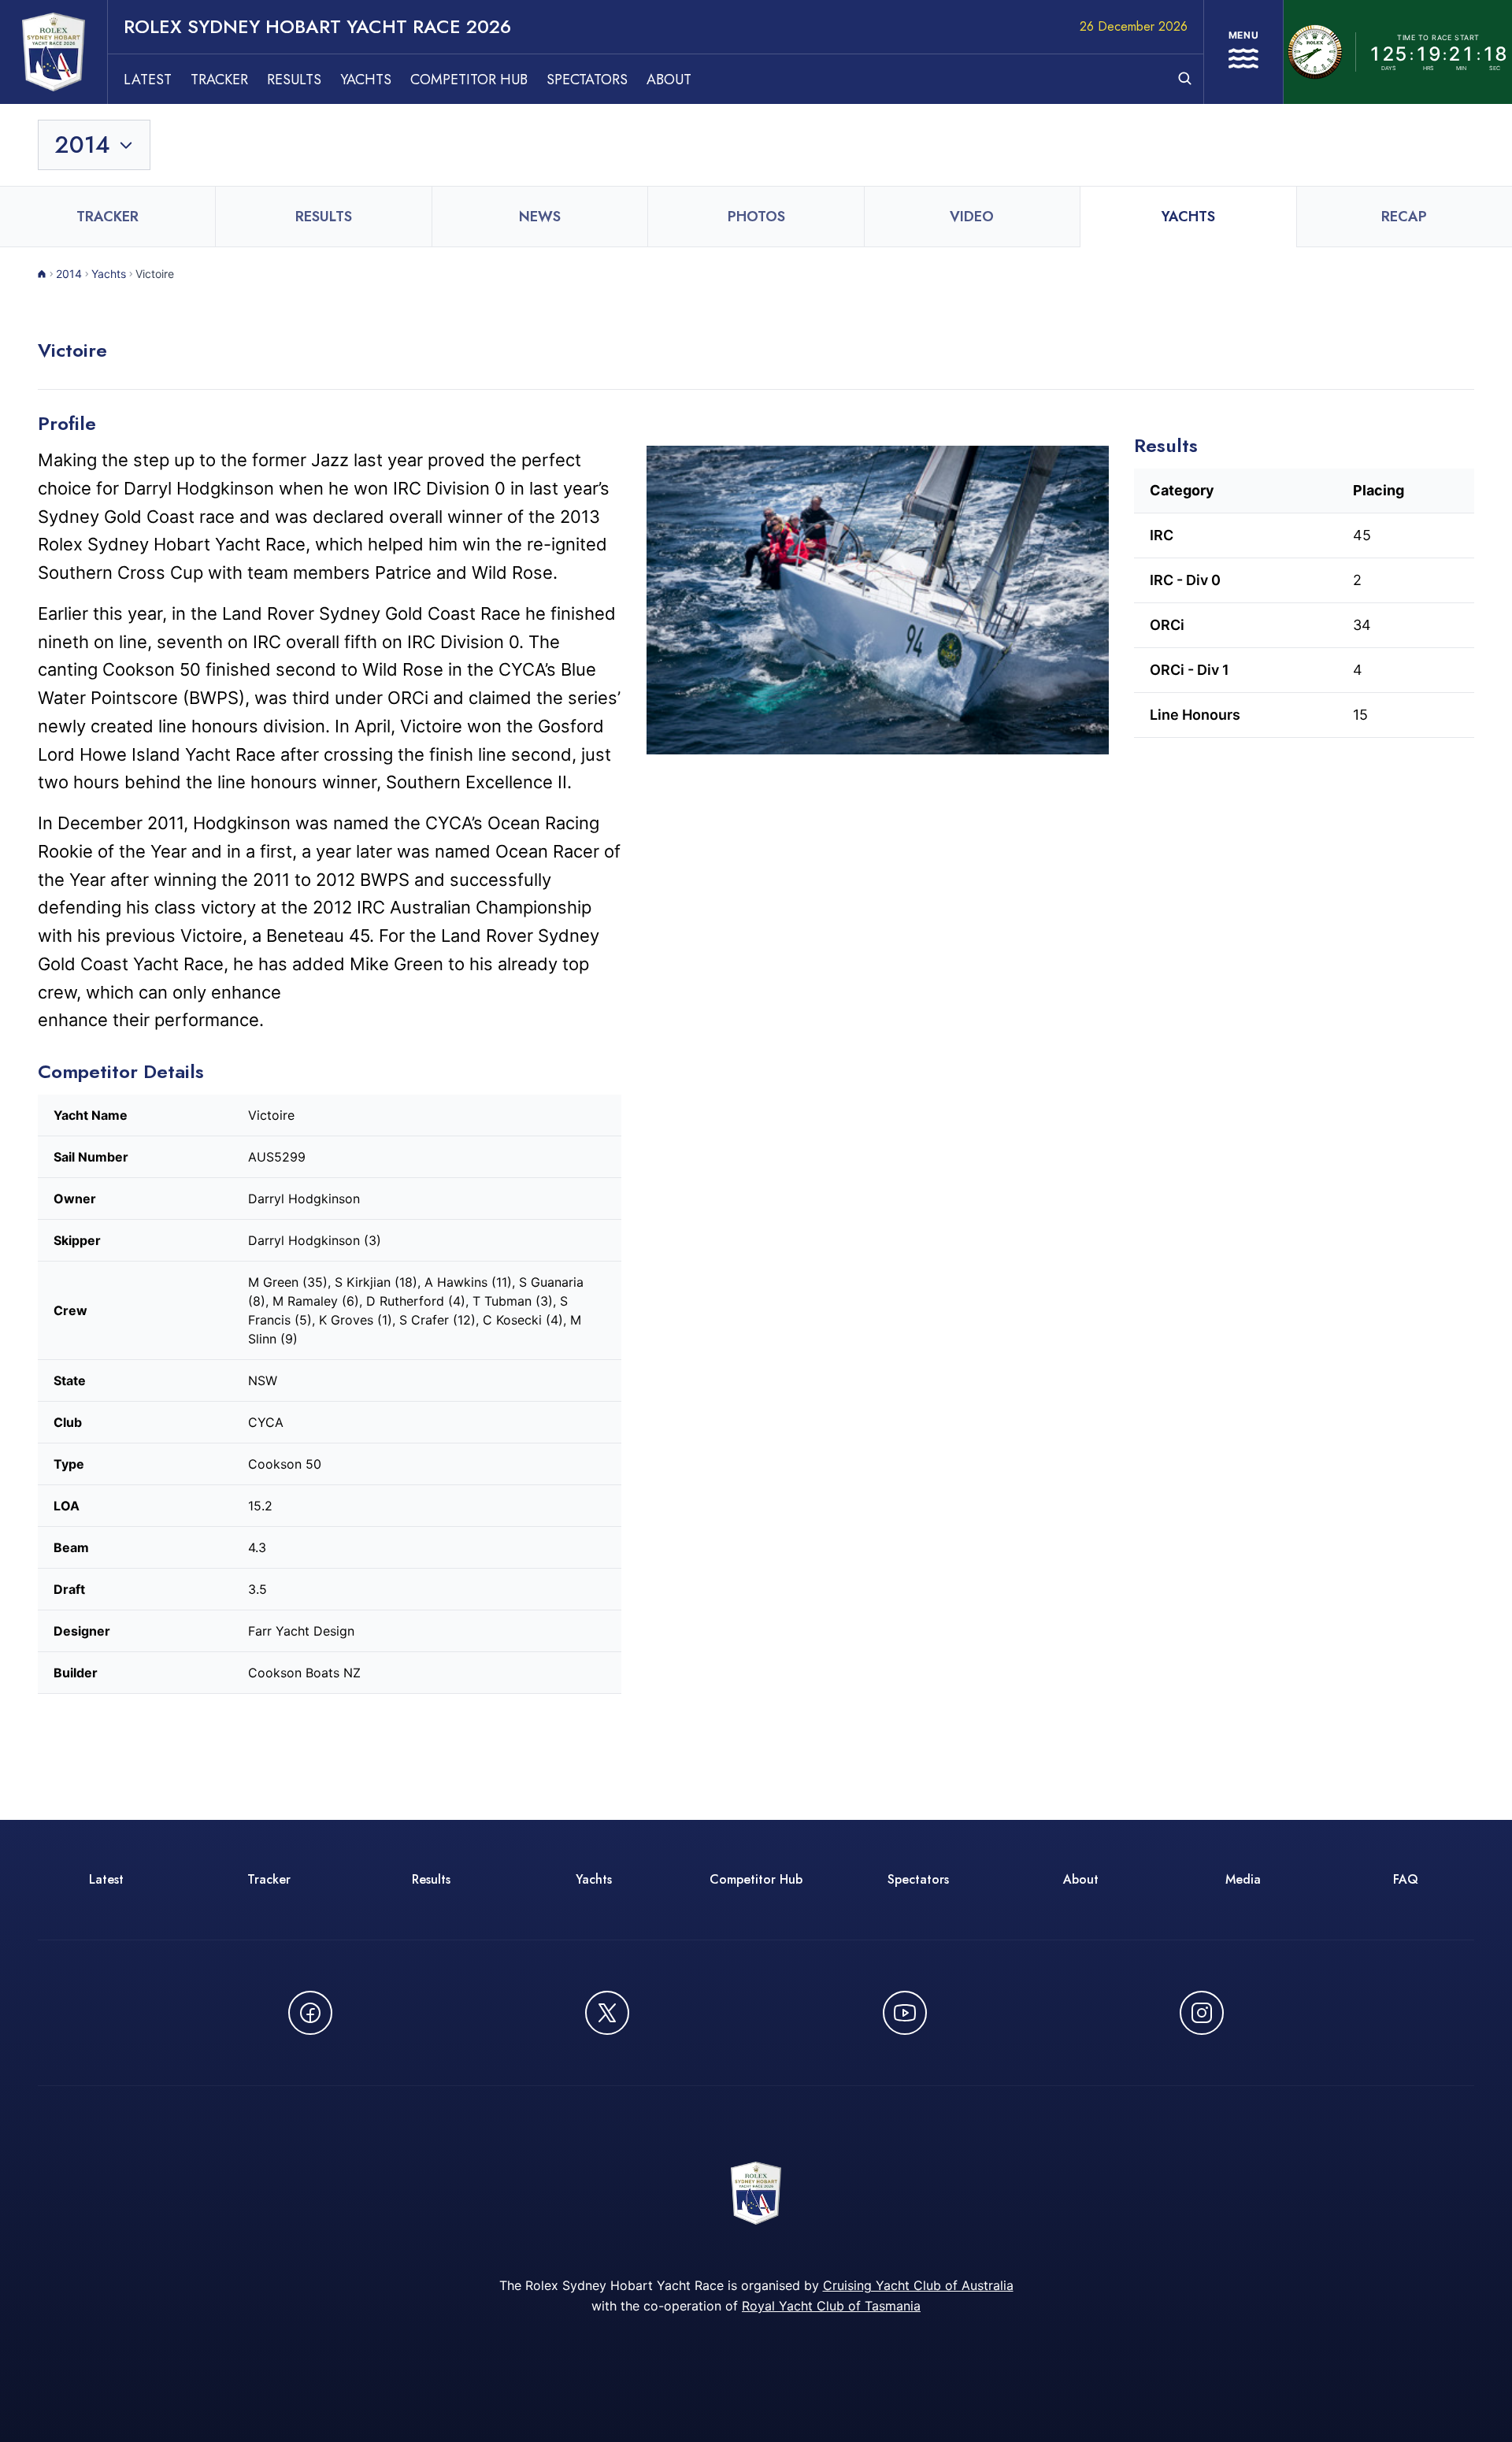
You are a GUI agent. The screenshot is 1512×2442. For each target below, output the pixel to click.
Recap (1404, 217)
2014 (69, 274)
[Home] (42, 274)
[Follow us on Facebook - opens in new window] (310, 2013)
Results (294, 80)
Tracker (219, 80)
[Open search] (1185, 78)
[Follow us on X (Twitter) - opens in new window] (607, 2013)
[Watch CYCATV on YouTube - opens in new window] (905, 2013)
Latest (148, 80)
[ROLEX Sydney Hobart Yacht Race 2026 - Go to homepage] (54, 52)
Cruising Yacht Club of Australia (918, 2285)
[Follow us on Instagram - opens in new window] (1202, 2013)
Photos (756, 217)
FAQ (1406, 1879)
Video (972, 217)
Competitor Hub (469, 80)
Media (1243, 1879)
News (540, 217)
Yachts (366, 80)
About (669, 80)
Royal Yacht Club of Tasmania (831, 2306)
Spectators (587, 80)
